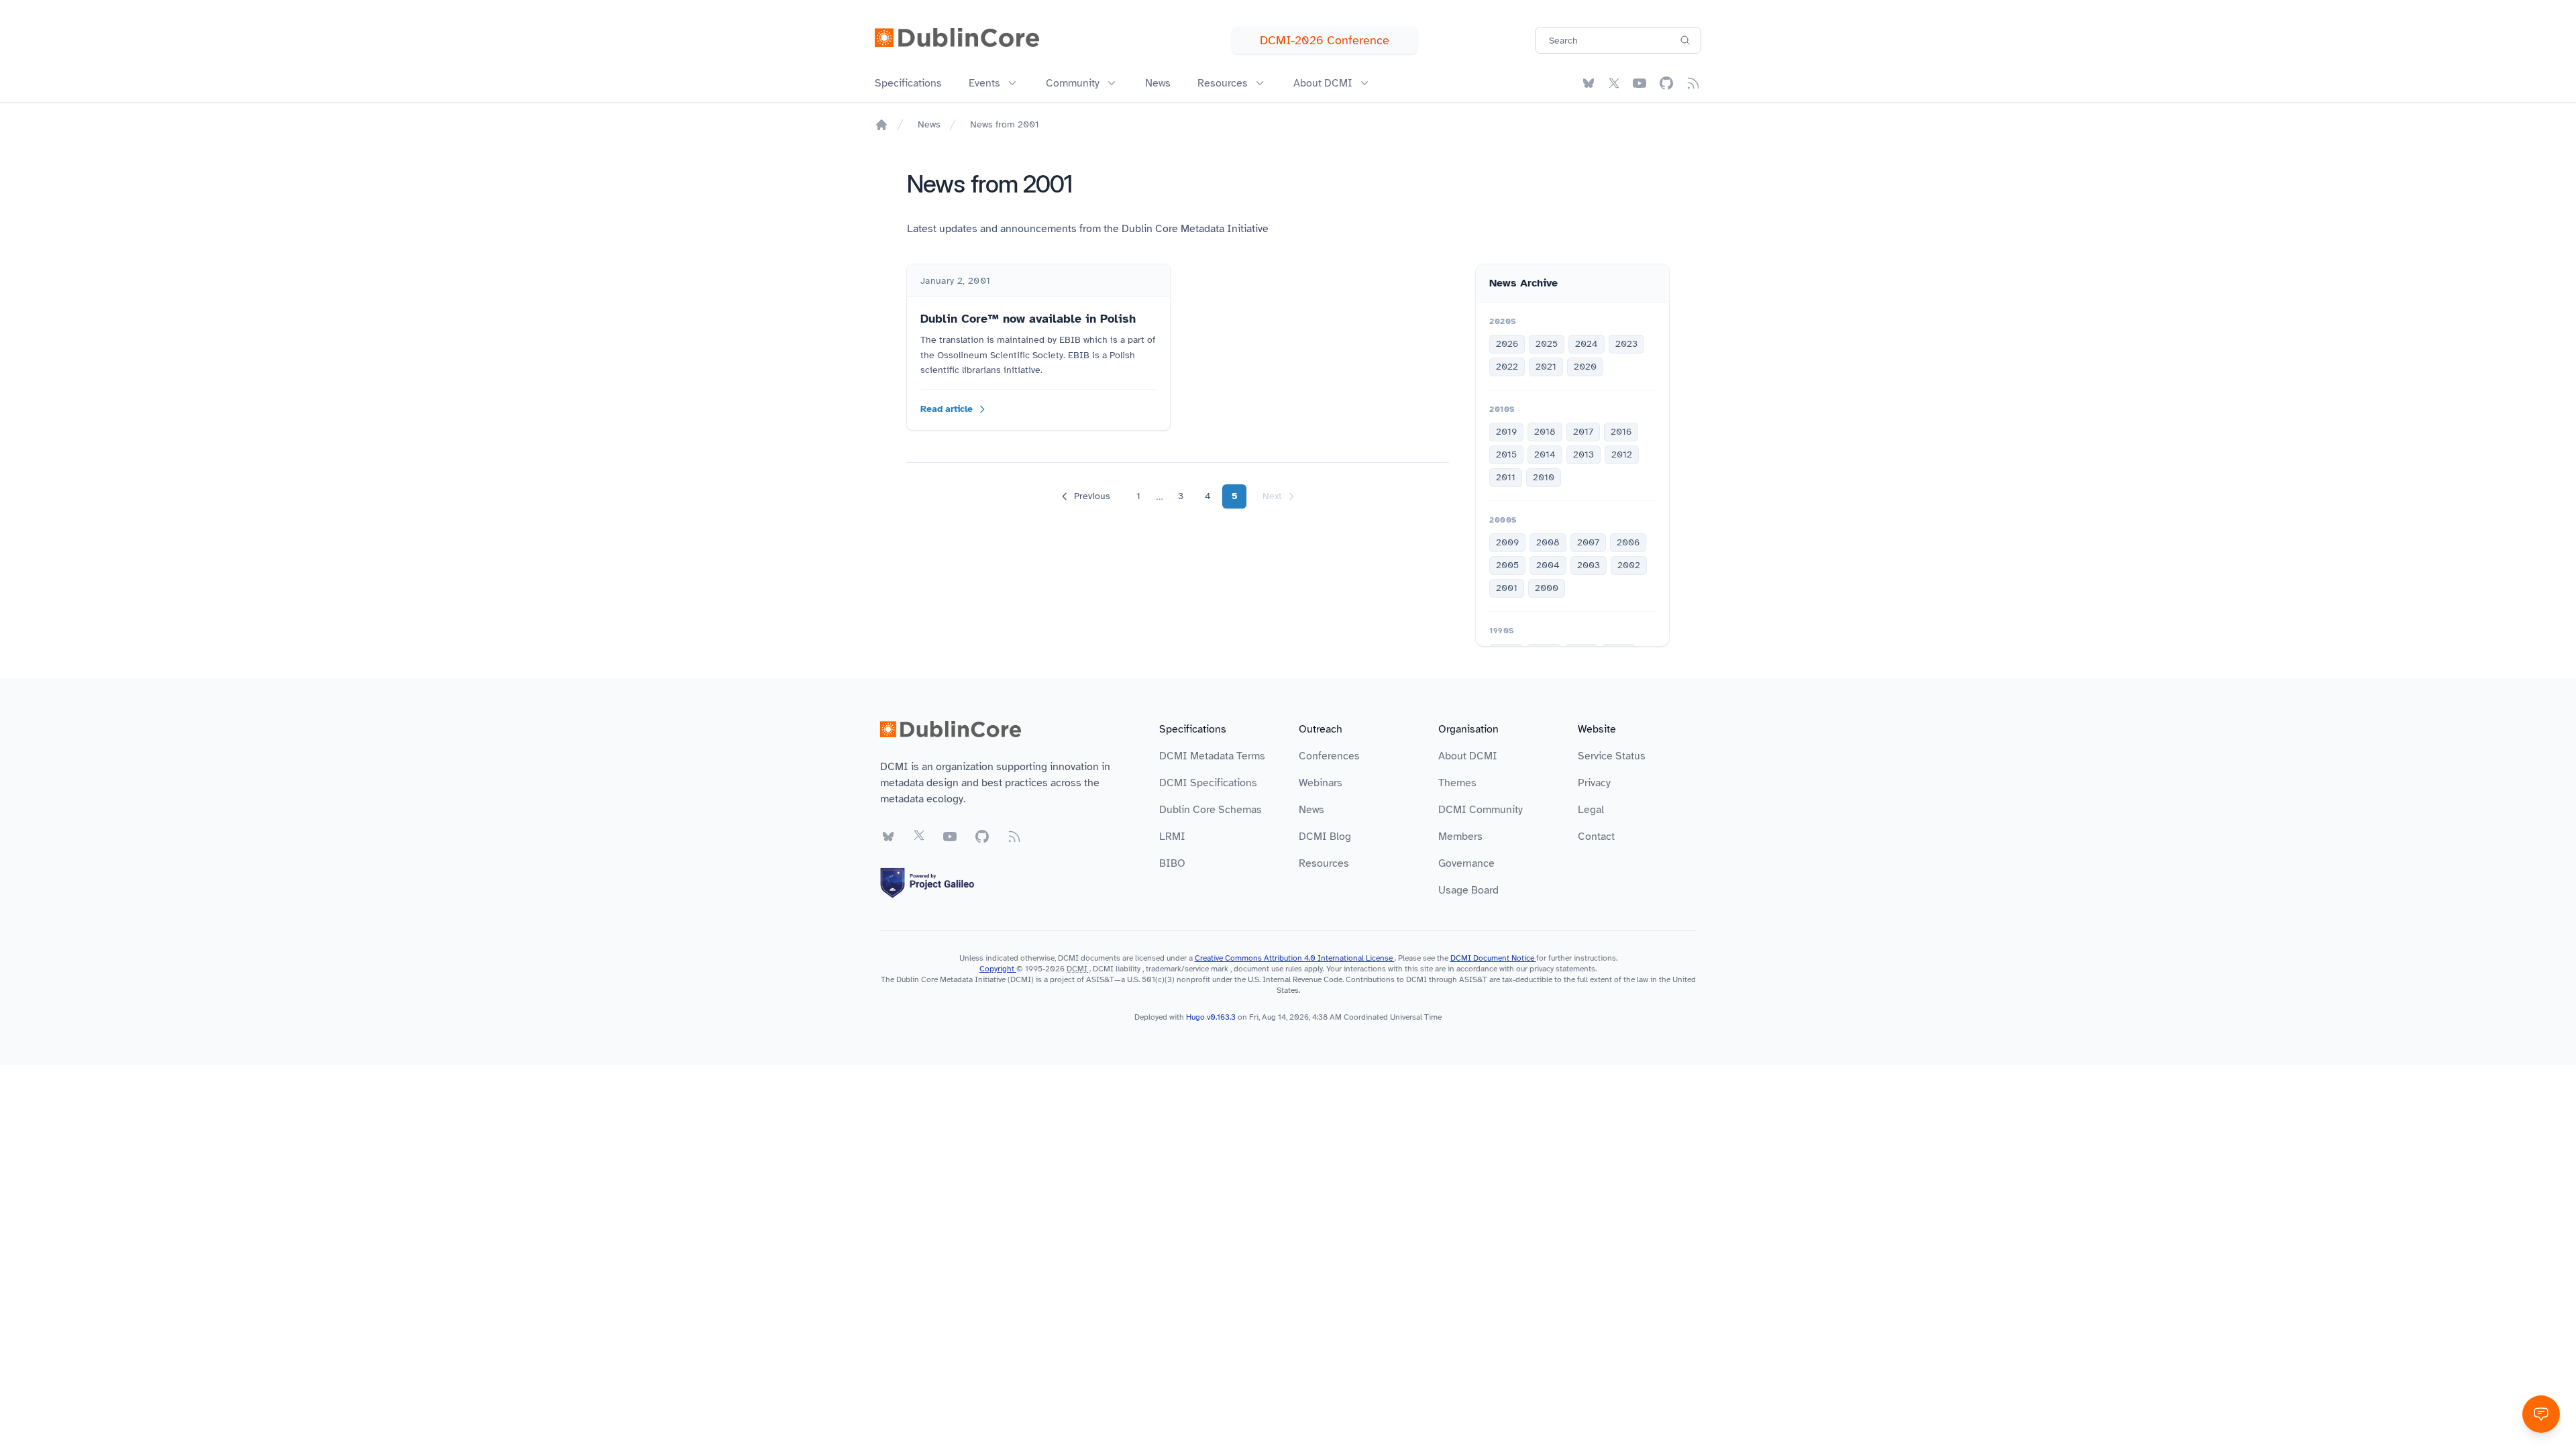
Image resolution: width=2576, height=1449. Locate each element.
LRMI (1172, 837)
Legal (1591, 810)
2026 (1507, 344)
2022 (1507, 367)
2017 (1583, 432)
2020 (1585, 367)
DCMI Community (1481, 810)
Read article (947, 409)
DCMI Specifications (1208, 783)
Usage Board (1468, 890)
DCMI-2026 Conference (1325, 40)
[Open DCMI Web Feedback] (2541, 1414)
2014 (1545, 454)
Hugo (1195, 1017)
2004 (1548, 565)
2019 (1506, 432)
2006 (1628, 542)
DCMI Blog (1325, 837)
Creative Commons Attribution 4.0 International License (1295, 958)
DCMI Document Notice (1493, 958)
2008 (1548, 542)
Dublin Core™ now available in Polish (1028, 319)
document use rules (1268, 969)
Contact (1596, 837)
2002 (1629, 565)
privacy (1542, 969)
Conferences (1329, 756)
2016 (1621, 432)
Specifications (908, 83)
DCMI (1077, 969)
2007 (1588, 542)
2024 (1587, 344)
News (1158, 83)
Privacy (1594, 783)
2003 (1589, 565)
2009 (1507, 542)
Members (1460, 837)
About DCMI (1468, 756)
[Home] (881, 125)
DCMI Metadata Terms (1212, 756)
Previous (1092, 496)
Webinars (1321, 783)
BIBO (1172, 863)
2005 (1507, 565)
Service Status (1612, 756)
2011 (1506, 477)
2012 (1622, 454)
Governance (1466, 863)
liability (1128, 969)
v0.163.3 (1222, 1017)
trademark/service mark (1187, 969)
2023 (1626, 344)
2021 (1546, 367)
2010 (1544, 477)
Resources (1324, 863)
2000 (1547, 588)
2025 (1547, 344)
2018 (1545, 432)
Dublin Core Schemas (1211, 810)
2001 (1507, 588)
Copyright (998, 969)
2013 (1584, 454)
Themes (1457, 783)
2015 (1506, 454)
